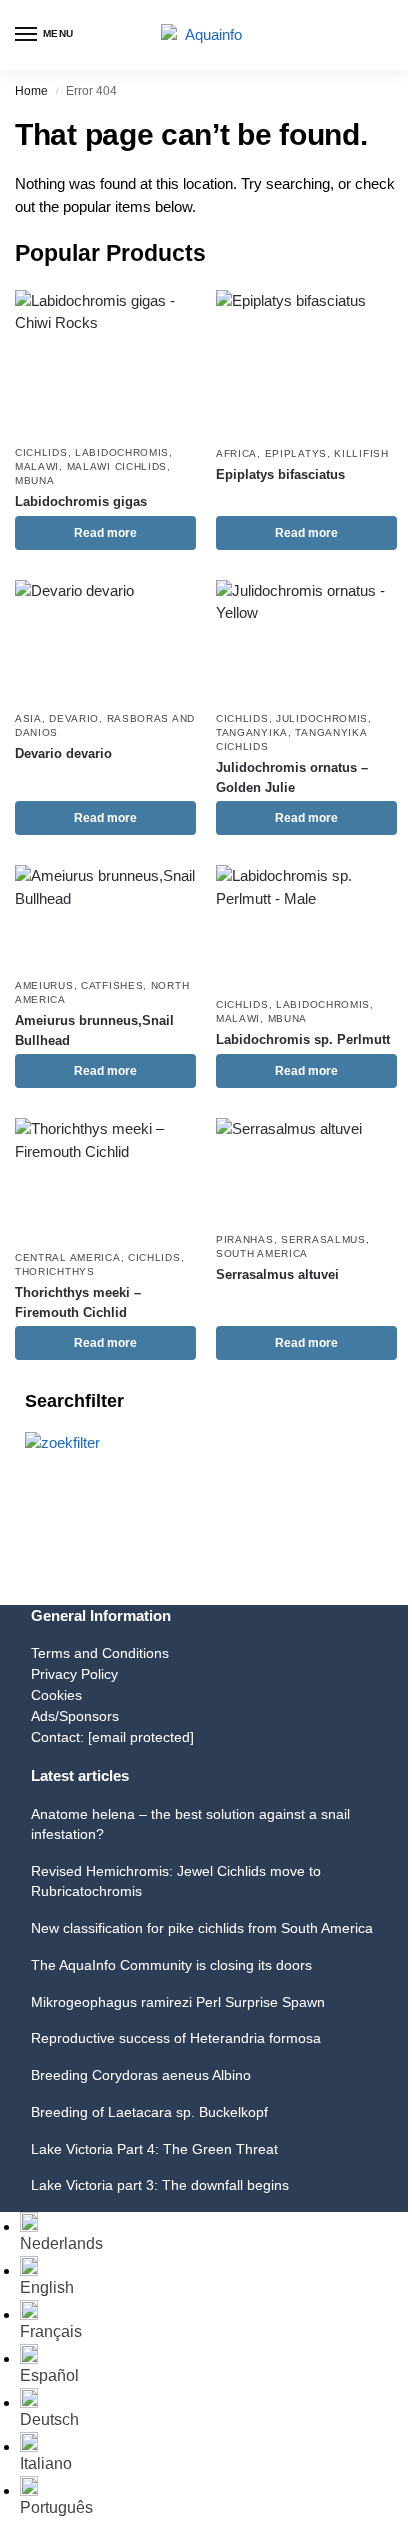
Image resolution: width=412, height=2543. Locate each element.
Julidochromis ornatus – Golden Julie (292, 777)
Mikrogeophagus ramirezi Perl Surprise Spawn (178, 2002)
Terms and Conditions (100, 1653)
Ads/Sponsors (75, 1716)
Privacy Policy (74, 1674)
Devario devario (63, 753)
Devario (74, 718)
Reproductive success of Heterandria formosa (176, 2038)
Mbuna (35, 480)
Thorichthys (55, 1271)
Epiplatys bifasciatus (280, 474)
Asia (28, 718)
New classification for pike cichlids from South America (202, 1928)
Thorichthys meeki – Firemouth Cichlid (78, 1302)
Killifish (361, 453)
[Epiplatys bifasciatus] (306, 362)
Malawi (37, 466)
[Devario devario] (105, 640)
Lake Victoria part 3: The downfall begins (160, 2185)
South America (262, 1253)
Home (31, 91)
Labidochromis (122, 452)
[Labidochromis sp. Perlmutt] (306, 925)
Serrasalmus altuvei (277, 1274)
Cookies (56, 1695)
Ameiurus (44, 985)
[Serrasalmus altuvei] (306, 1169)
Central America (68, 1257)
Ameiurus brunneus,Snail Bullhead (94, 1030)
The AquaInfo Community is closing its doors (171, 1965)
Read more (105, 533)
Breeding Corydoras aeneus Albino (141, 2075)
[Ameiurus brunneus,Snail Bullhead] (105, 916)
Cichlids (41, 452)
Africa (236, 453)
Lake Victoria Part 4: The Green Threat (154, 2149)
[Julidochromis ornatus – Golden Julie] (306, 640)
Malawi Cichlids (117, 466)
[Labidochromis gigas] (105, 362)
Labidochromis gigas (81, 501)
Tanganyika (252, 732)
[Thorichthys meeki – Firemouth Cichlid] (105, 1178)
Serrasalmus (323, 1239)
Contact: (112, 1737)
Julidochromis (322, 718)
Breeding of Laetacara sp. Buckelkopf (149, 2112)
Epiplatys (296, 453)
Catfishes (112, 985)
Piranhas (245, 1239)
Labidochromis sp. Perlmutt (303, 1039)
